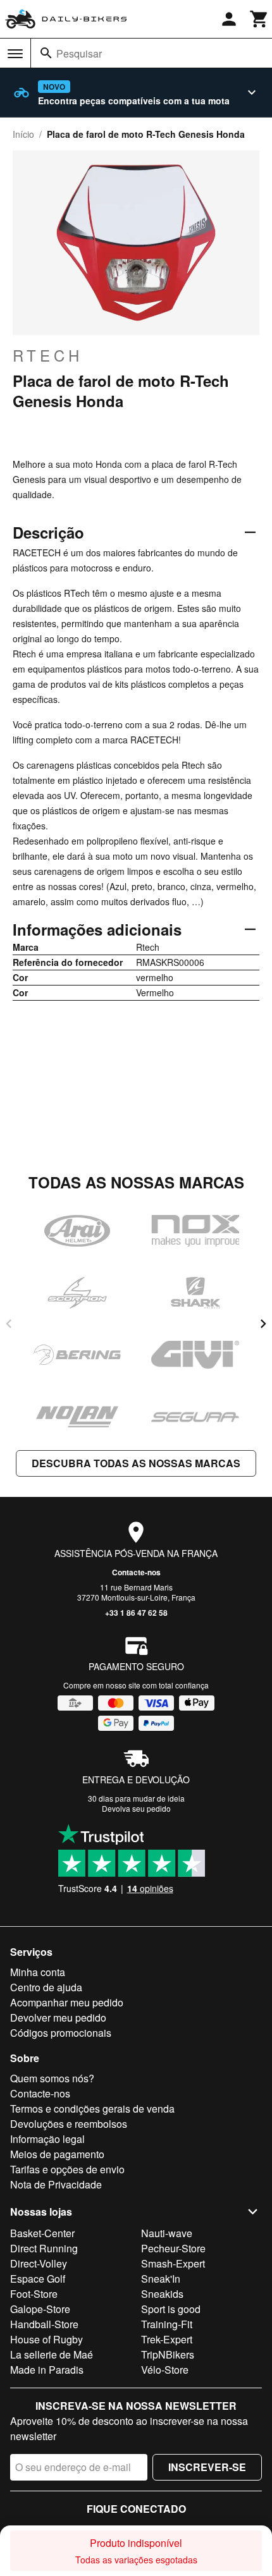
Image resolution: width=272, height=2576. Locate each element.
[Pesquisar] (46, 53)
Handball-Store (44, 2324)
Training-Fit (167, 2324)
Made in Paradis (47, 2370)
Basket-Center (42, 2233)
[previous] (9, 1324)
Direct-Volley (39, 2263)
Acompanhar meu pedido (67, 2002)
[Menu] (15, 54)
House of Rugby (46, 2339)
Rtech (48, 355)
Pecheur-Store (173, 2248)
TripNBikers (168, 2354)
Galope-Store (40, 2309)
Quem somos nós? (52, 2078)
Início (23, 134)
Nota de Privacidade (56, 2184)
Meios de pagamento (57, 2154)
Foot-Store (34, 2294)
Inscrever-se (207, 2467)
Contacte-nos (136, 1572)
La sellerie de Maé (52, 2354)
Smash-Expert (173, 2263)
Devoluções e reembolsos (69, 2124)
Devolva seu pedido (136, 1808)
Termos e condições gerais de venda (92, 2109)
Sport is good (171, 2309)
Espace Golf (38, 2279)
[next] (263, 1324)
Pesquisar (79, 53)
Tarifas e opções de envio (67, 2169)
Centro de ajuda (46, 1987)
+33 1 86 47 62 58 (136, 1613)
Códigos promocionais (61, 2033)
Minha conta (38, 1972)
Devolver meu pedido (58, 2017)
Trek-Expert (167, 2339)
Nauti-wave (167, 2233)
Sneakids (162, 2294)
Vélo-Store (165, 2370)
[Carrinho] (259, 19)
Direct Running (44, 2248)
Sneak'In (161, 2279)
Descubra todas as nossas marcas (136, 1463)
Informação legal (47, 2139)
